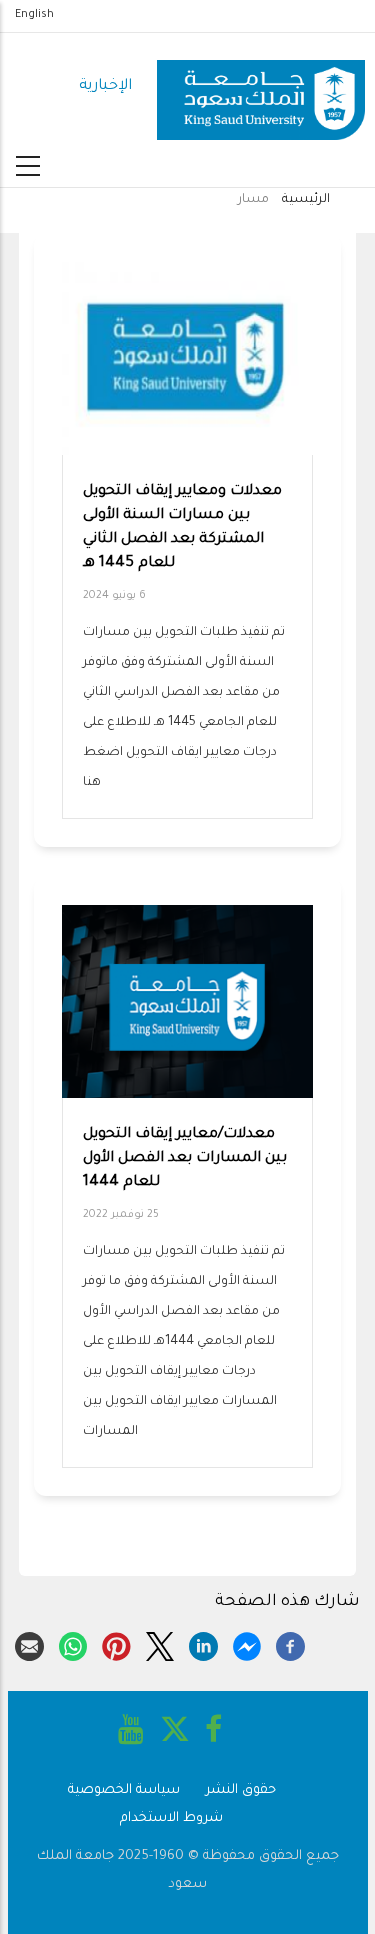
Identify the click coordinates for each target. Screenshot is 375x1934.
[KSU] (261, 87)
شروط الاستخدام (171, 1818)
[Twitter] (160, 1644)
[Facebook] (290, 1644)
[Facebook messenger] (247, 1644)
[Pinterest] (116, 1644)
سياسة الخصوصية (124, 1790)
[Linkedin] (203, 1644)
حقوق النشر (241, 1790)
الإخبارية (105, 86)
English (34, 15)
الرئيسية (306, 200)
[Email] (29, 1644)
